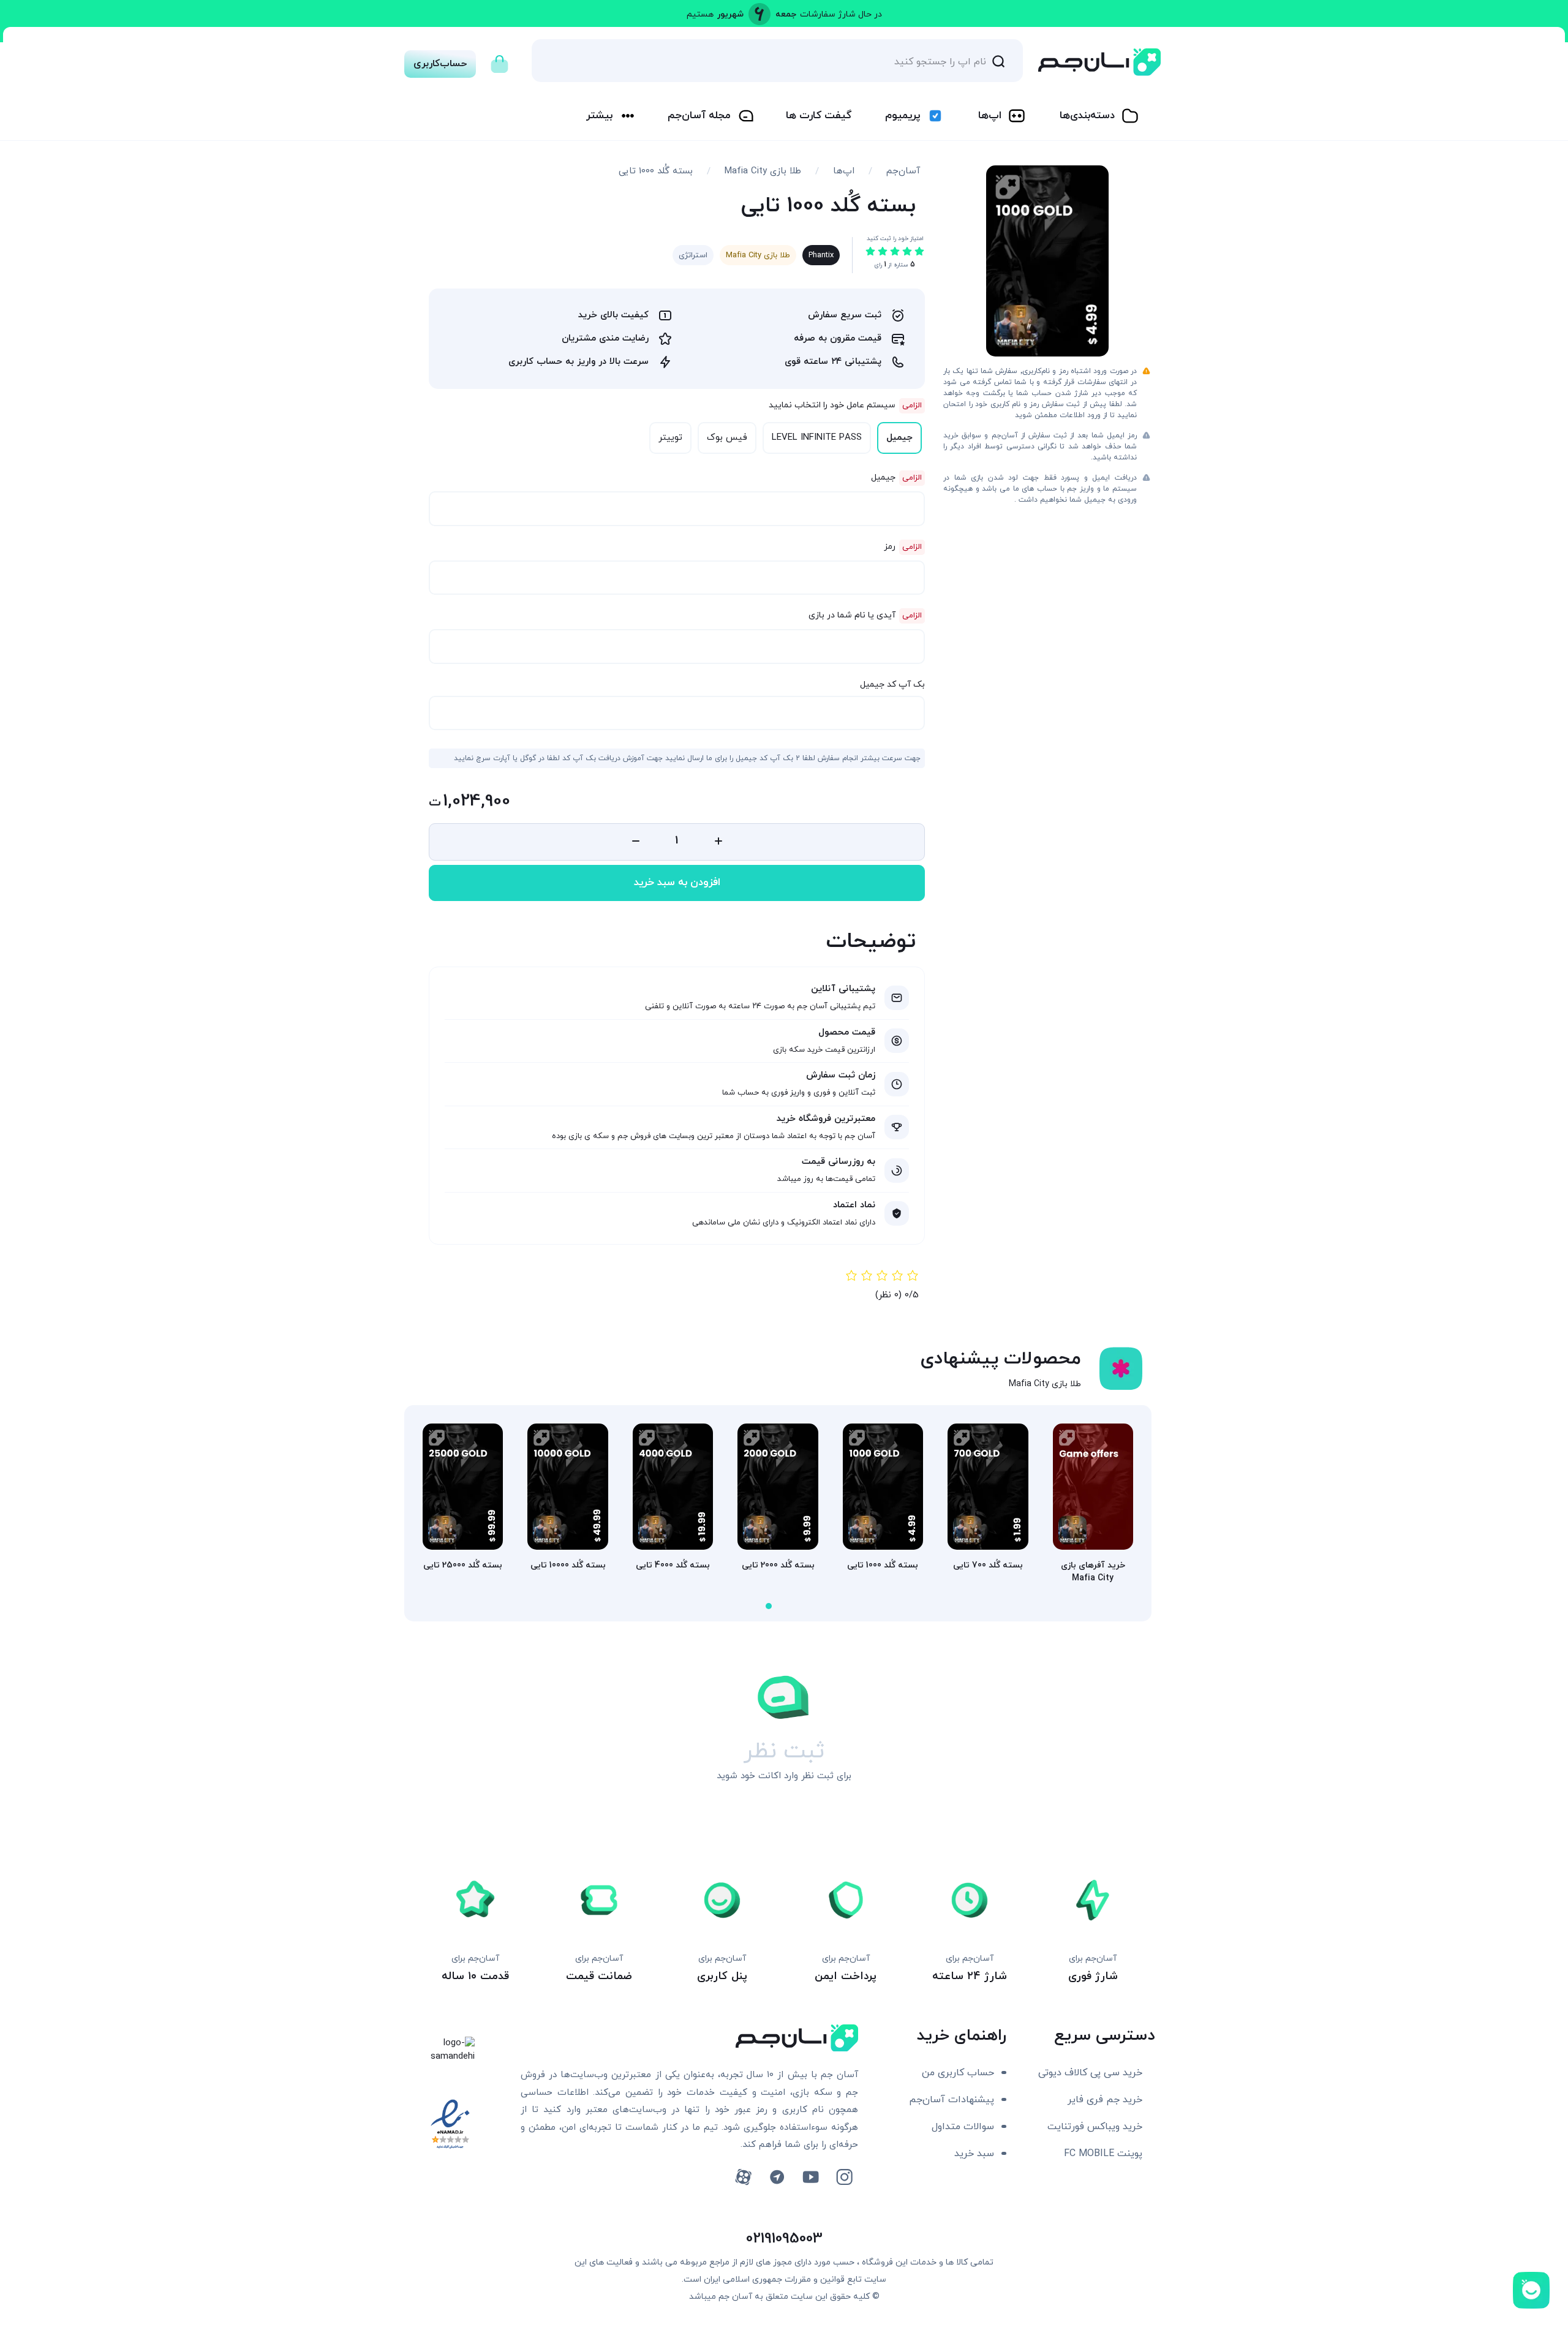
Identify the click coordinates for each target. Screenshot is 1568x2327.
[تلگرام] (777, 2177)
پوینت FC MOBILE (1103, 2154)
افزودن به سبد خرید (677, 883)
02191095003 (784, 2239)
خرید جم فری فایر (1105, 2100)
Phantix (821, 255)
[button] (769, 1606)
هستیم (700, 14)
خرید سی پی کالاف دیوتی (1090, 2073)
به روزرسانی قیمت (839, 1162)
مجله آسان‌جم (699, 116)
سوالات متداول (963, 2127)
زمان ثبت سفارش (841, 1075)
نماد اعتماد (854, 1205)
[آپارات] (743, 2177)
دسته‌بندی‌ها (1087, 116)
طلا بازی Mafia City (763, 171)
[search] (998, 61)
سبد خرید (974, 2154)
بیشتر (599, 116)
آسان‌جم (903, 171)
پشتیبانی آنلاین (843, 989)
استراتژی (693, 255)
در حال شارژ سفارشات (841, 14)
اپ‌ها (990, 116)
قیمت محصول (847, 1032)
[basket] (499, 61)
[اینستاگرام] (844, 2177)
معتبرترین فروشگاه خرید (826, 1119)
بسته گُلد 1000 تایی (656, 171)
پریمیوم (903, 116)
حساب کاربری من (958, 2073)
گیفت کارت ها (819, 116)
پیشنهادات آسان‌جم (952, 2100)
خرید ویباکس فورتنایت (1095, 2127)
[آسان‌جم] (1099, 62)
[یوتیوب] (811, 2177)
